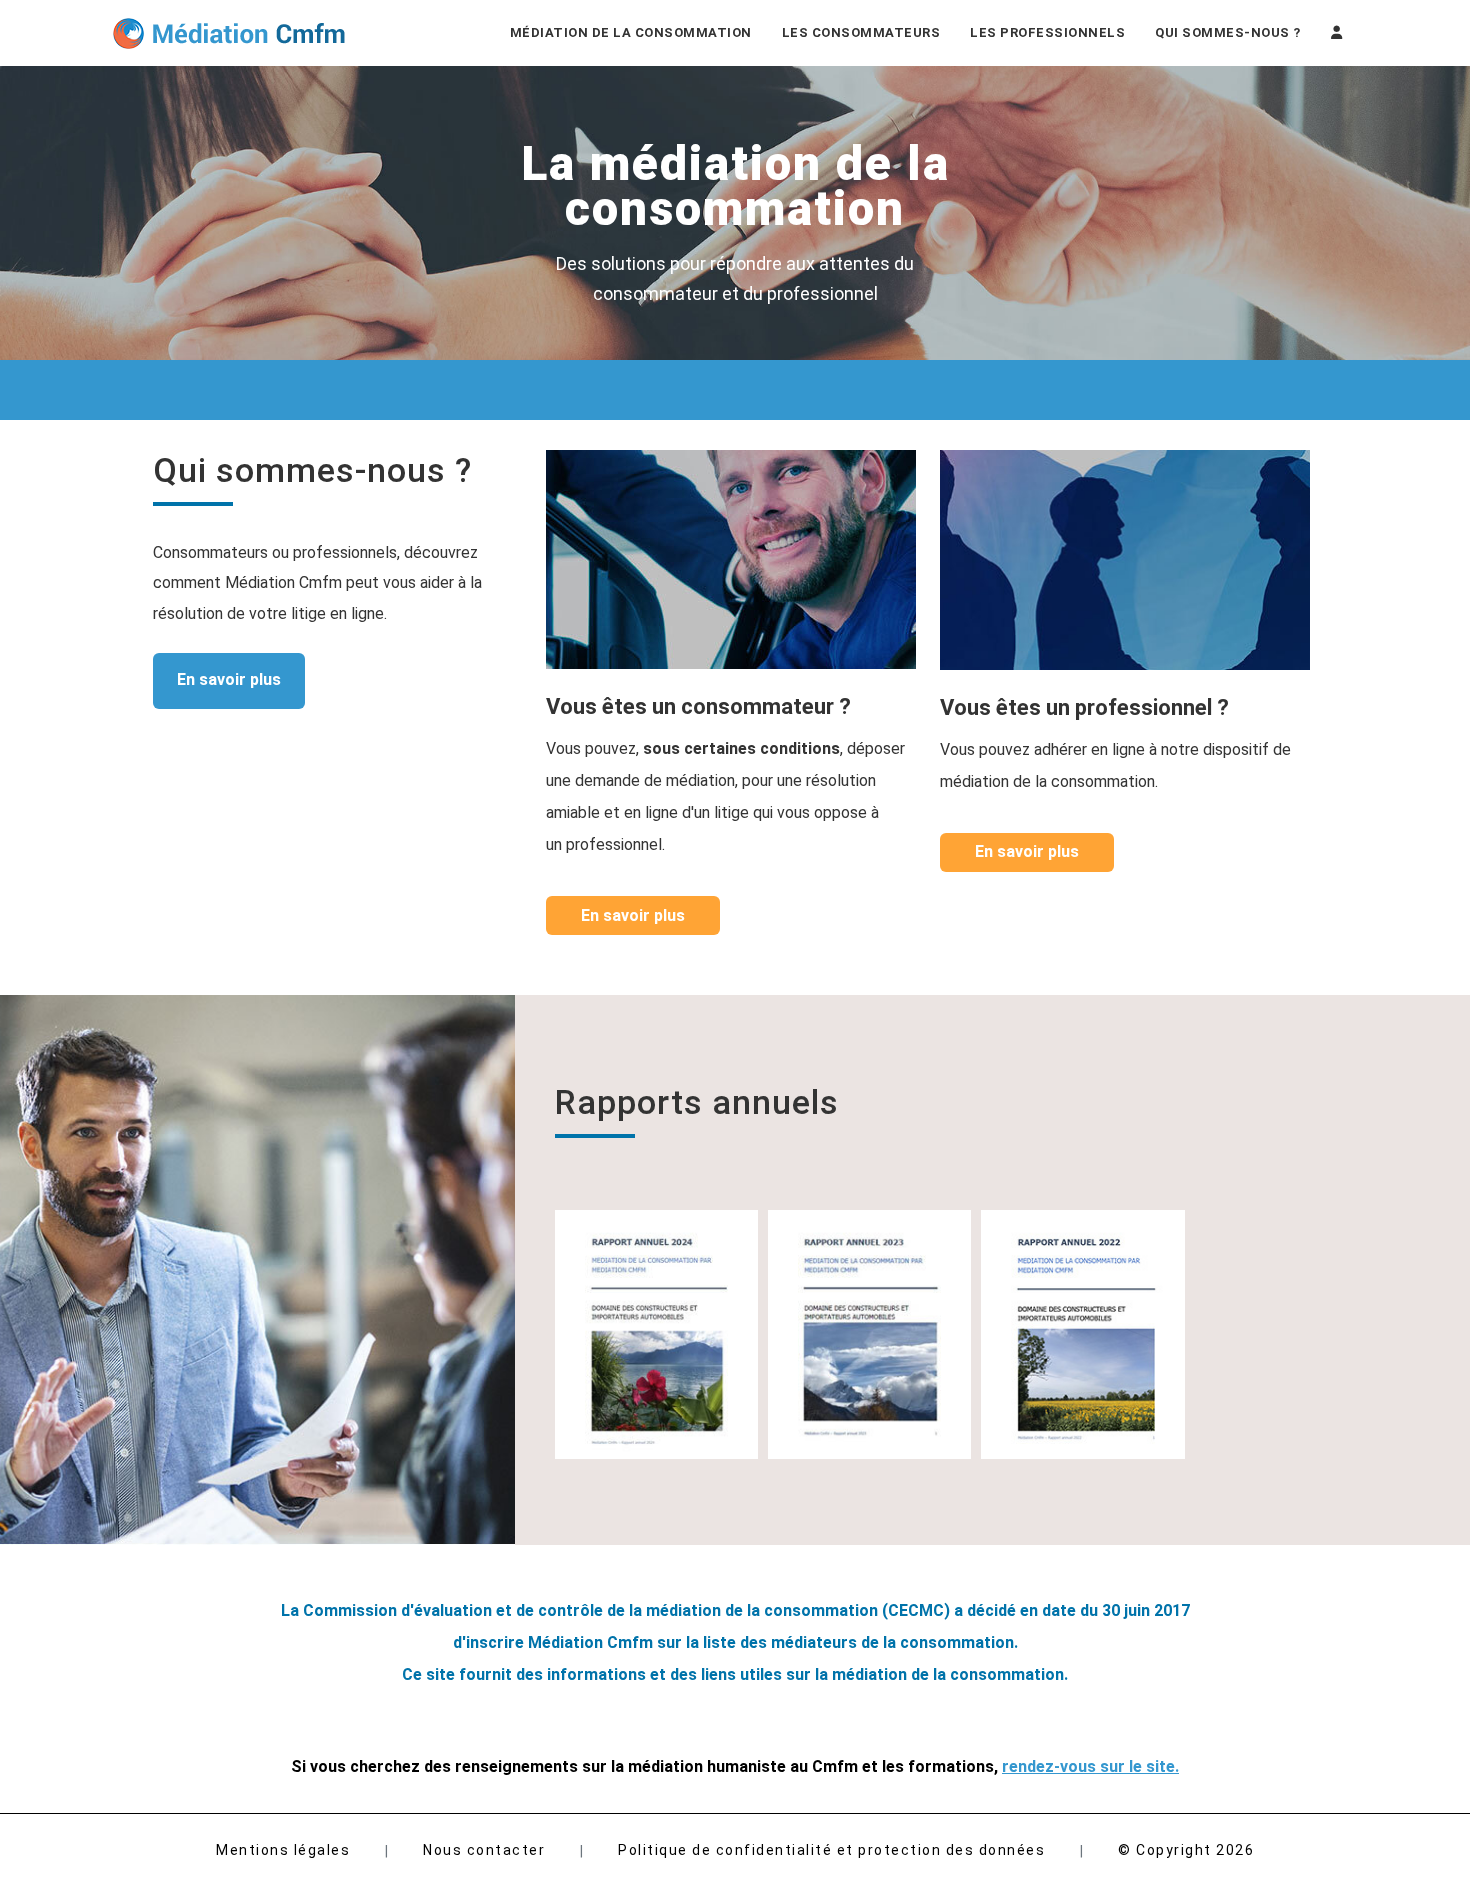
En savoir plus (229, 679)
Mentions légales (283, 1850)
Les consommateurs (861, 32)
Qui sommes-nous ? (1228, 32)
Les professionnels (1047, 32)
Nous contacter (484, 1850)
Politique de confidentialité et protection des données (831, 1850)
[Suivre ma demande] (1337, 33)
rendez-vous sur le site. (1090, 1766)
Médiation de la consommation (631, 32)
